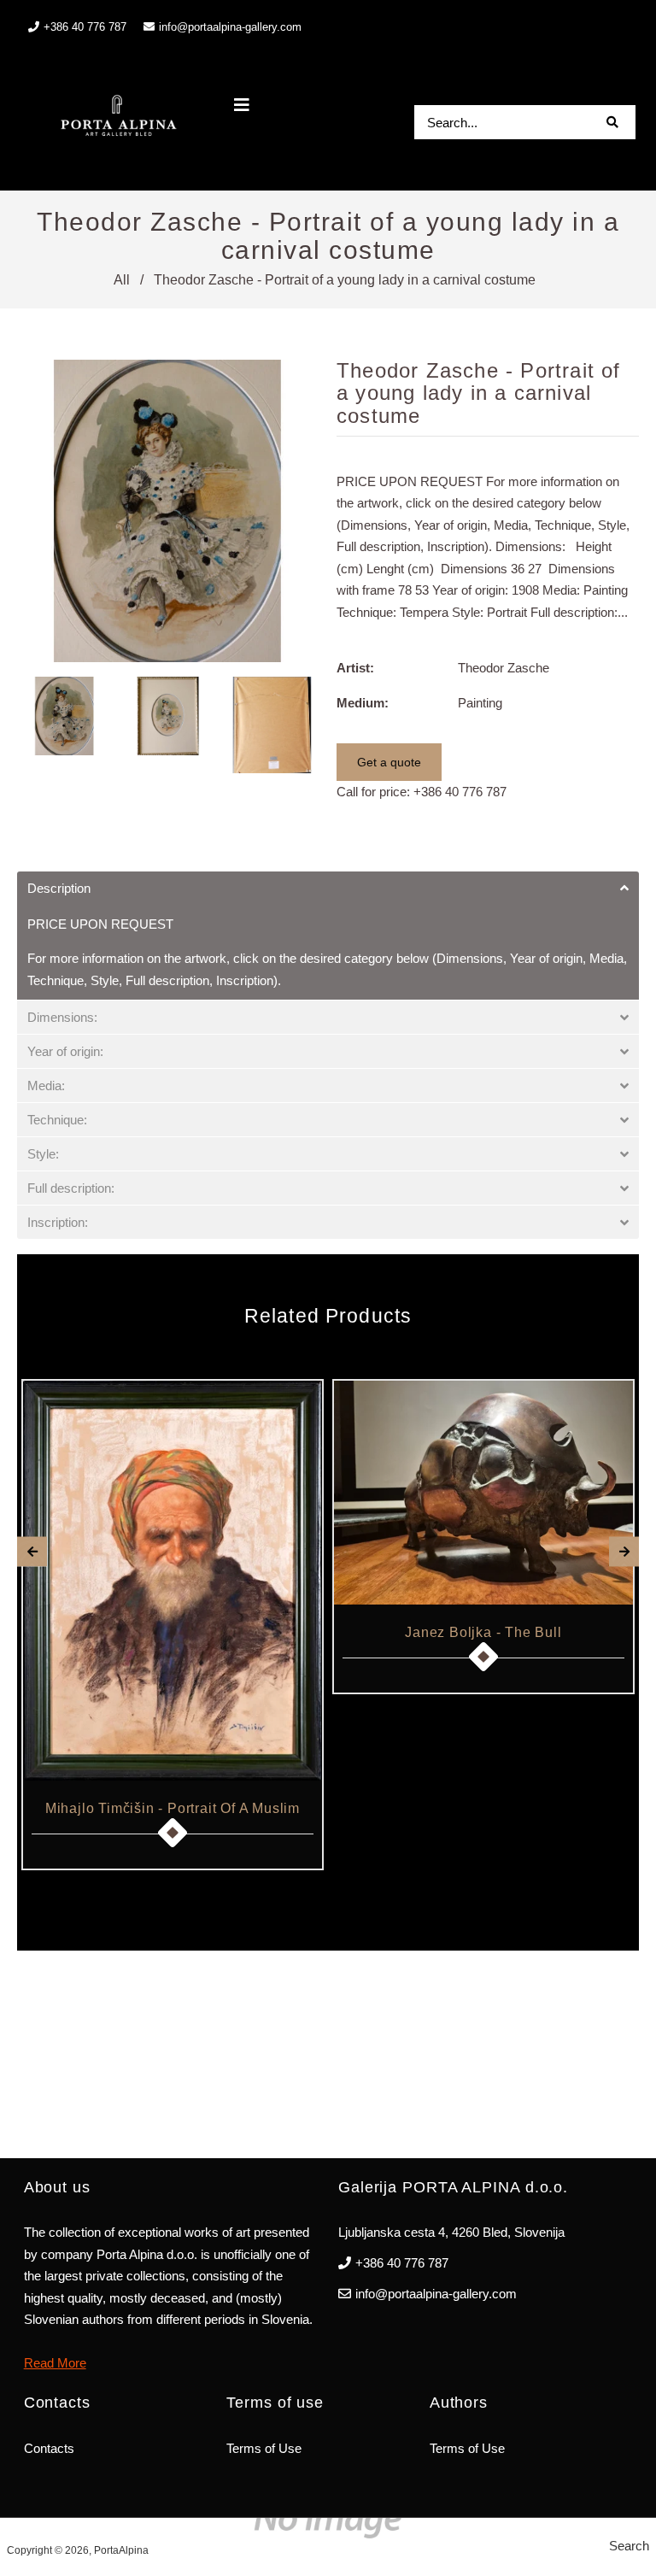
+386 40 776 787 (460, 792)
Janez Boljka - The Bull (483, 1632)
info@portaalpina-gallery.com (230, 27)
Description (59, 888)
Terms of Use (264, 2448)
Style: (43, 1154)
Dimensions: (62, 1017)
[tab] (328, 888)
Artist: (355, 668)
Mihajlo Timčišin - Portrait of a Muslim (173, 1808)
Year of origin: (65, 1051)
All (122, 280)
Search (629, 2546)
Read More (55, 2363)
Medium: (363, 703)
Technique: (57, 1120)
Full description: (71, 1188)
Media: (46, 1086)
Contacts (49, 2448)
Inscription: (58, 1222)
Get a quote (389, 762)
